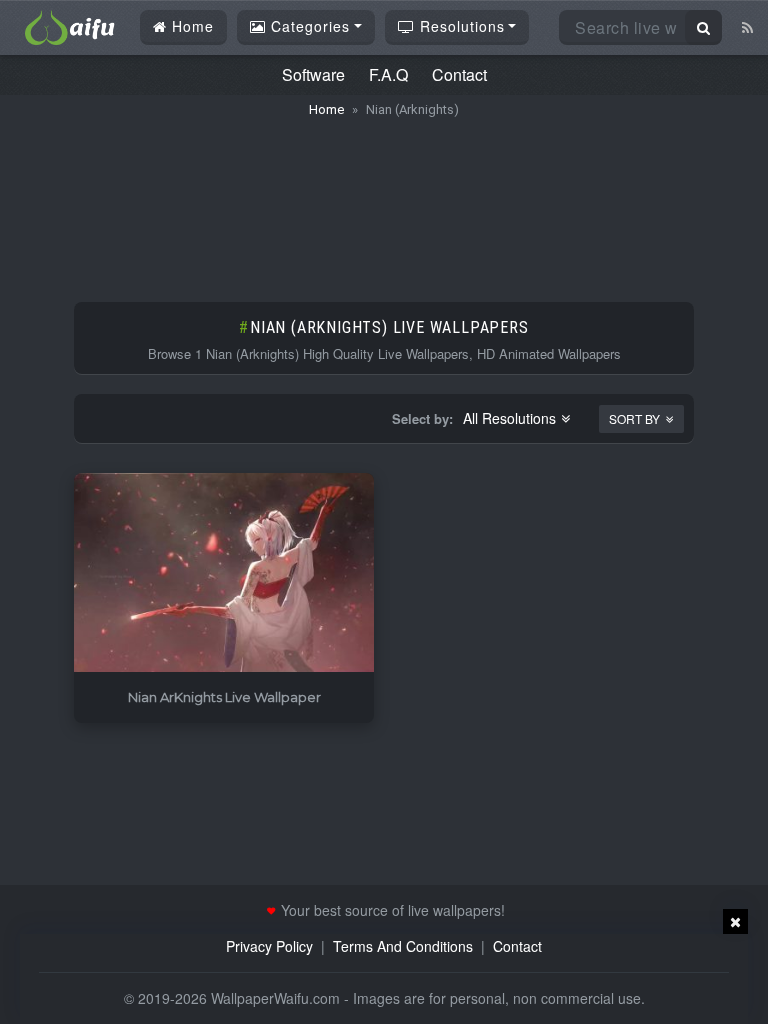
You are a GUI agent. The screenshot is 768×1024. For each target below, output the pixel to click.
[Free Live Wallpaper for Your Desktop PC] (70, 25)
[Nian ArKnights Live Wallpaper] (224, 573)
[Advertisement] (384, 200)
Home (190, 26)
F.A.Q (388, 74)
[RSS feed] (747, 27)
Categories (308, 26)
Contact (459, 74)
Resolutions (460, 26)
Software (313, 74)
